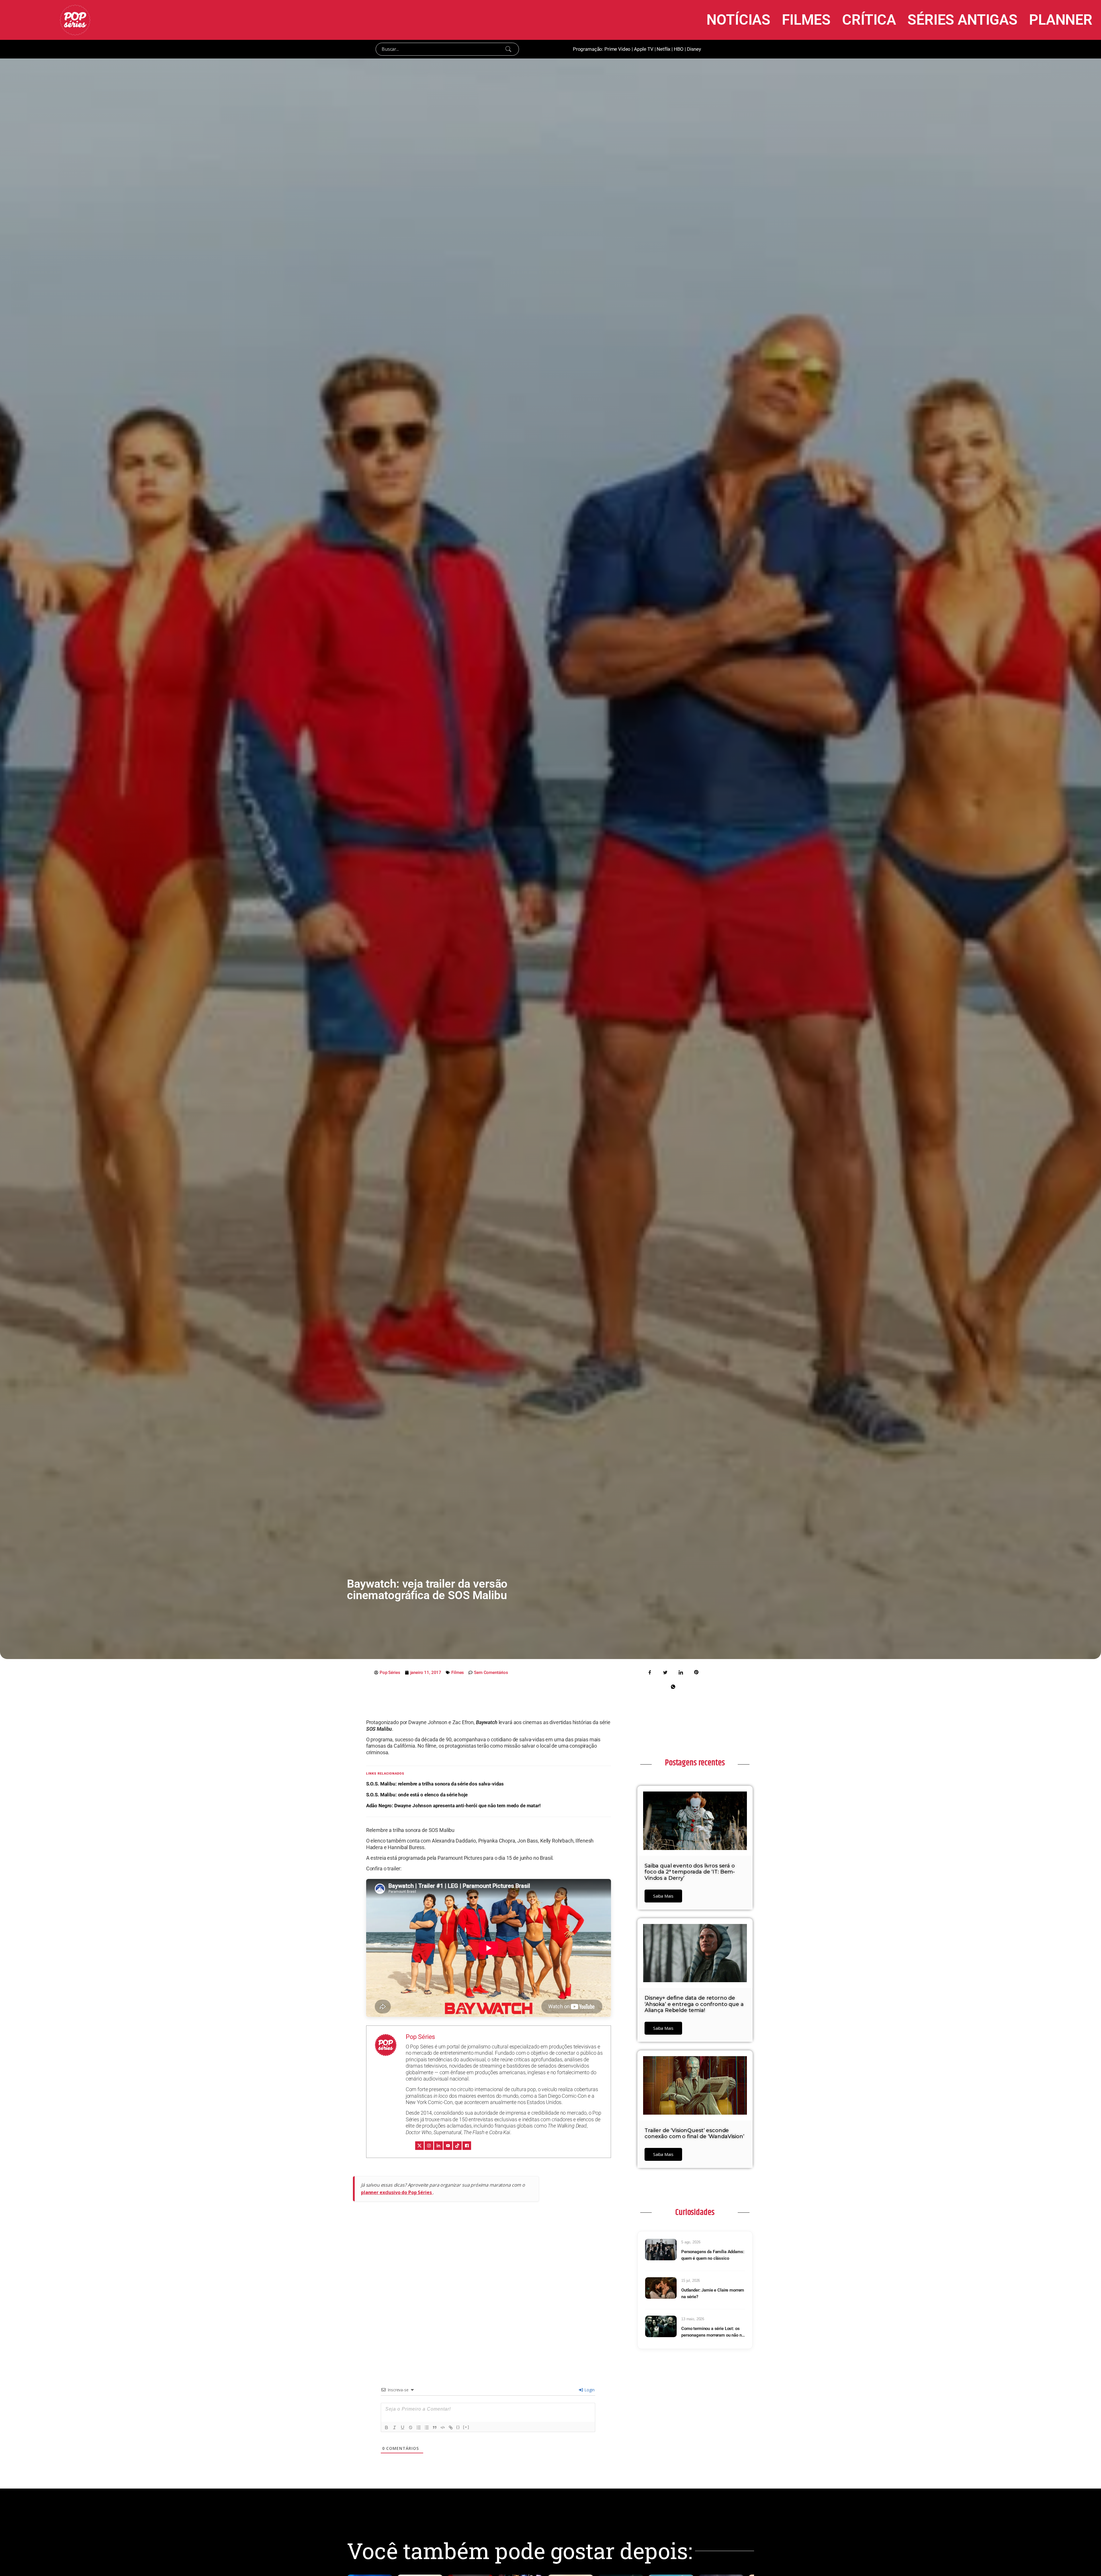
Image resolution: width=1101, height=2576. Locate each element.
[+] (466, 2427)
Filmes (458, 1673)
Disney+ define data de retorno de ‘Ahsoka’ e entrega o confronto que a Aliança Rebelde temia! (694, 2004)
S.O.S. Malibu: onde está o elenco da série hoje (417, 1795)
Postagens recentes (695, 1763)
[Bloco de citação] (435, 2427)
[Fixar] (411, 2427)
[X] (419, 2146)
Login (589, 2390)
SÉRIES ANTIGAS (963, 20)
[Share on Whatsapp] (673, 1686)
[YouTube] (448, 2146)
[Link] (451, 2427)
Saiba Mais (663, 1896)
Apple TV (644, 49)
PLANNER (1061, 20)
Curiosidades (695, 2212)
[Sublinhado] (403, 2427)
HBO (679, 49)
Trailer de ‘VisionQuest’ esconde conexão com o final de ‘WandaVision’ (694, 2134)
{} (458, 2427)
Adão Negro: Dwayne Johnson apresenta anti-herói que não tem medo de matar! (453, 1806)
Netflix (663, 49)
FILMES (806, 20)
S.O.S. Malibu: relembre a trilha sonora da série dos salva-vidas (435, 1784)
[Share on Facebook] (650, 1672)
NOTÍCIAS (738, 20)
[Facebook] (467, 2146)
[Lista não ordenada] (427, 2427)
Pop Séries (420, 2037)
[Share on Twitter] (665, 1672)
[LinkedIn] (438, 2146)
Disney (694, 49)
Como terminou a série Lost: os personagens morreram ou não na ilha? (713, 2332)
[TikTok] (457, 2146)
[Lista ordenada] (419, 2427)
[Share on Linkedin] (681, 1672)
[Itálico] (395, 2427)
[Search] (508, 49)
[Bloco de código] (443, 2427)
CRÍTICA (869, 20)
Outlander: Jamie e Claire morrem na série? (713, 2293)
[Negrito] (386, 2427)
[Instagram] (429, 2146)
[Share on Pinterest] (696, 1672)
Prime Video (617, 49)
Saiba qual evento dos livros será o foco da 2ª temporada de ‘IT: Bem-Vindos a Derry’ (690, 1872)
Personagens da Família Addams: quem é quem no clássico (713, 2255)
